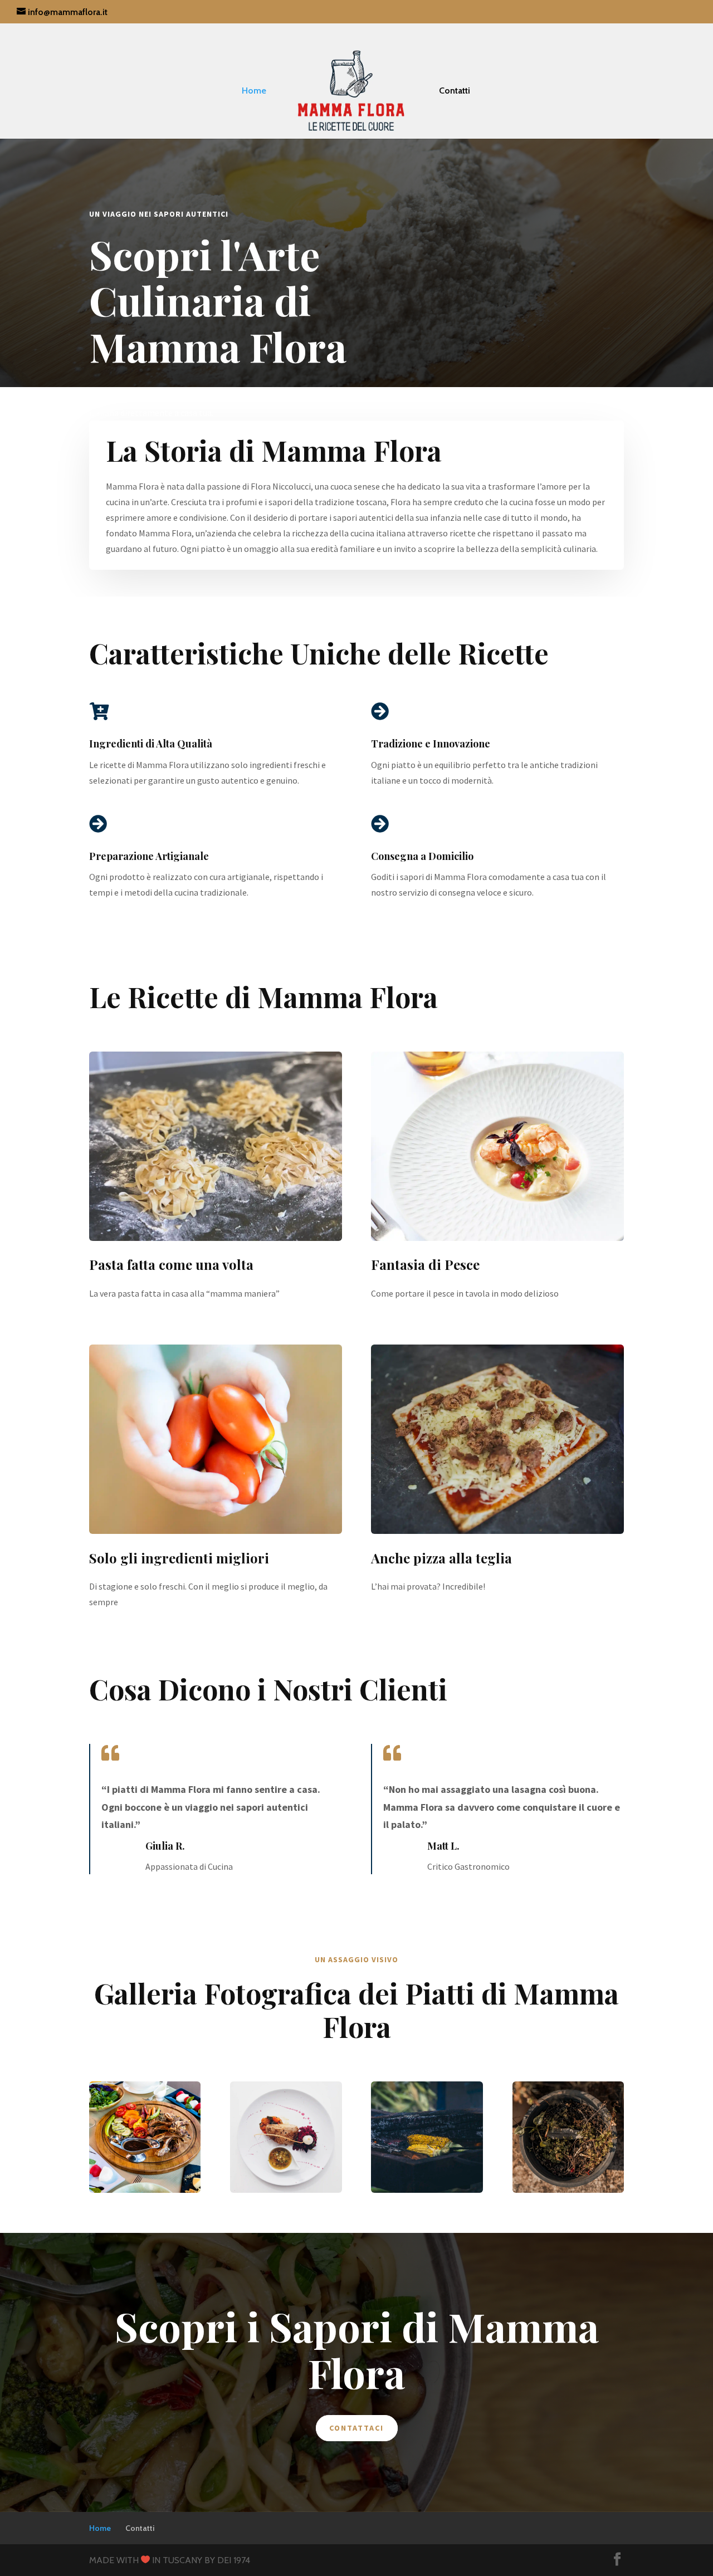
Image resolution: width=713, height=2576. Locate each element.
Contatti (455, 91)
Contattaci (357, 2428)
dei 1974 (234, 2560)
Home (254, 91)
